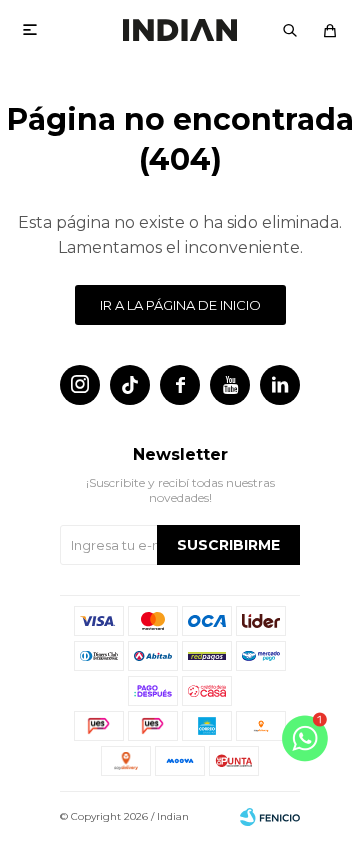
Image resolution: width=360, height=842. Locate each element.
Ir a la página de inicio (180, 305)
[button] (290, 30)
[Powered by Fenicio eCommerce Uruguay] (270, 817)
